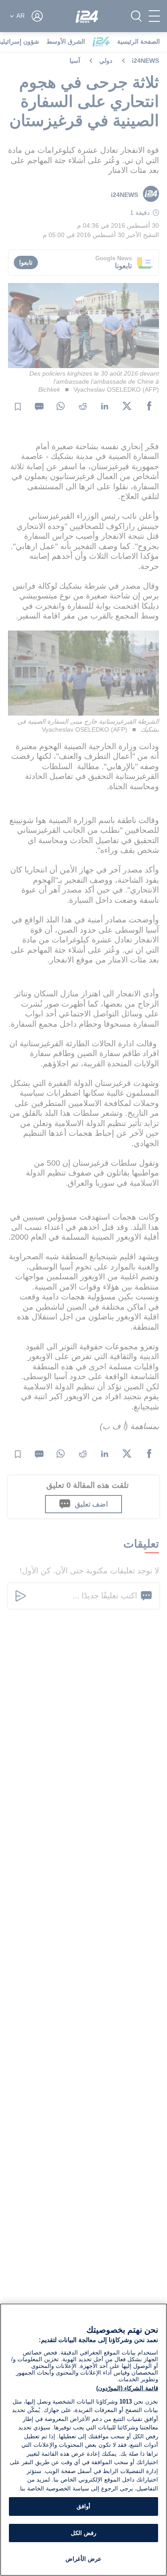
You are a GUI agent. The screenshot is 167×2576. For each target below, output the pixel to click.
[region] (83, 2440)
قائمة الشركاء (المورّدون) (127, 2388)
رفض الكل (83, 2533)
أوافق (83, 2506)
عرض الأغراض (83, 2559)
